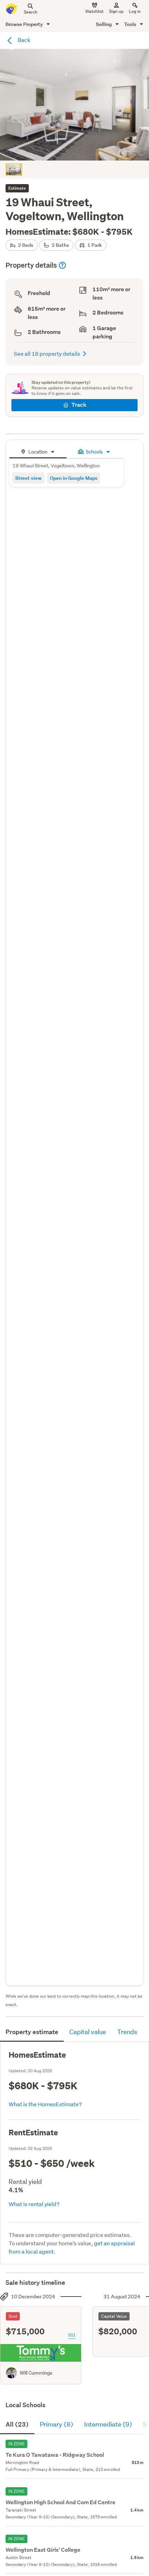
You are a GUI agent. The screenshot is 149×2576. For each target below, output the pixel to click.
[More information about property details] (62, 265)
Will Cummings (36, 2373)
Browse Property (25, 24)
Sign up (116, 11)
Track (79, 405)
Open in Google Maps (74, 478)
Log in (135, 11)
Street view (28, 478)
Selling (104, 24)
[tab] (38, 451)
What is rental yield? (34, 2204)
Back (24, 40)
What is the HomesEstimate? (45, 2104)
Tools (131, 24)
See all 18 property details (47, 353)
